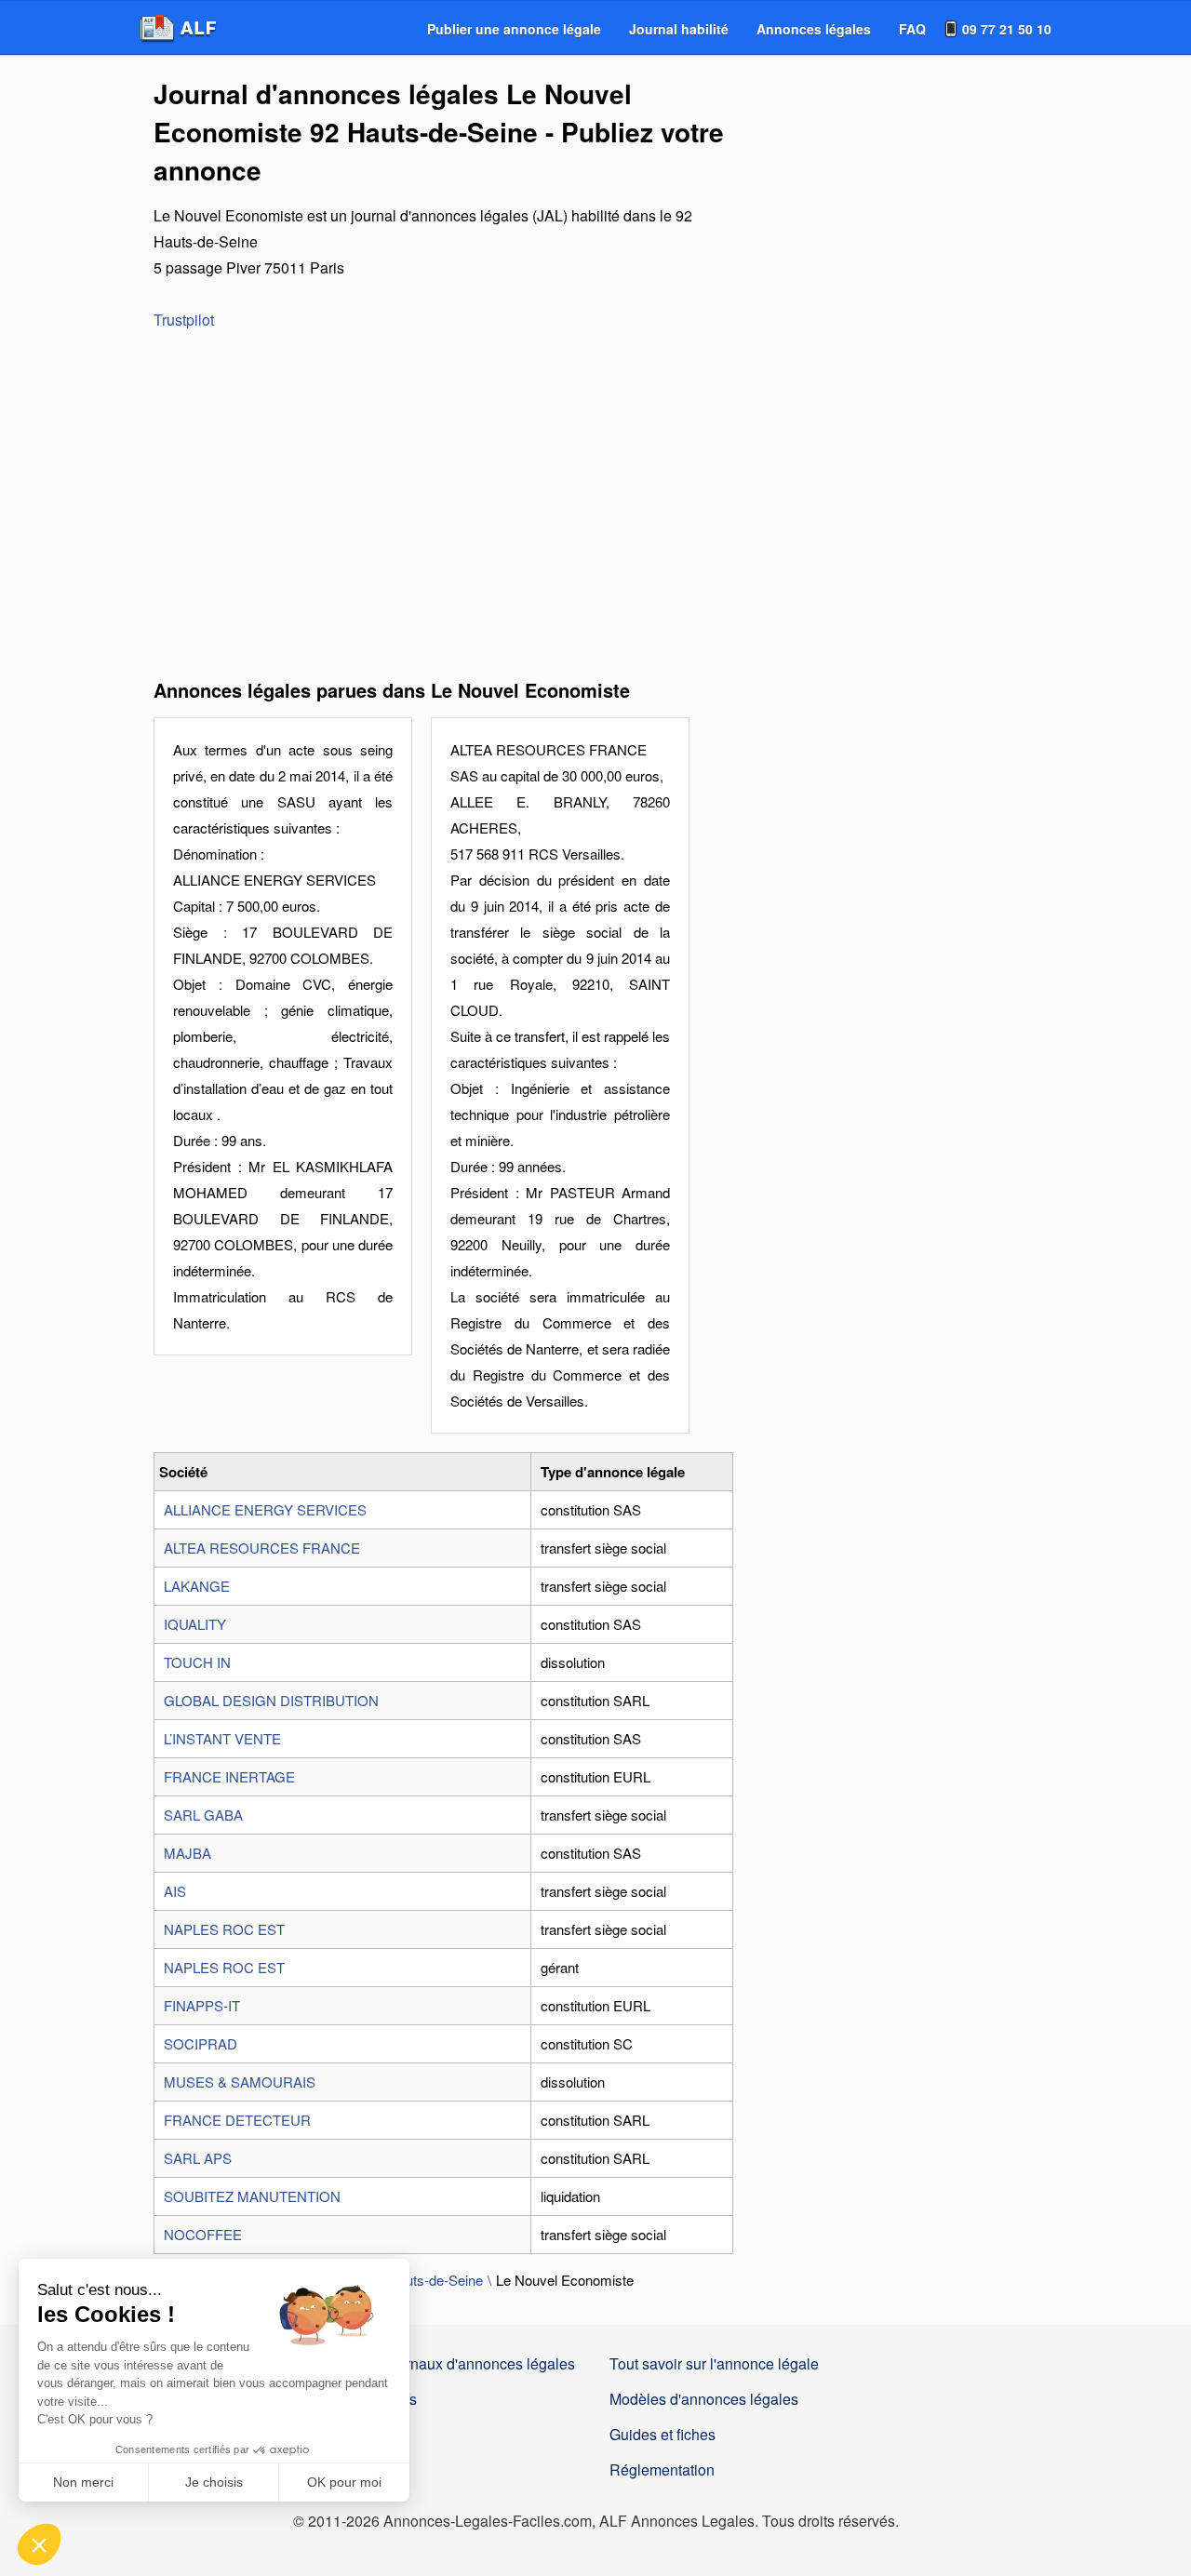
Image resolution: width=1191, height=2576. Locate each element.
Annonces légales (814, 29)
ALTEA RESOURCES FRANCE (262, 1548)
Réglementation (662, 2469)
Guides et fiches (662, 2434)
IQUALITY (195, 1624)
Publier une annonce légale (514, 29)
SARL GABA (203, 1815)
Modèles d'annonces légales (704, 2399)
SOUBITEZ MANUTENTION (252, 2196)
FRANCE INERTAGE (229, 1776)
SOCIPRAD (201, 2043)
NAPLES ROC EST (224, 1929)
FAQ (912, 29)
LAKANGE (197, 1586)
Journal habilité (679, 29)
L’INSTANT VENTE (222, 1738)
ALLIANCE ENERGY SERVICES (265, 1509)
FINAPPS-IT (202, 2005)
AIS (175, 1891)
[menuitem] (514, 29)
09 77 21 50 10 (1007, 29)
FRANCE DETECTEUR (237, 2120)
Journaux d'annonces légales (478, 2363)
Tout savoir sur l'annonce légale (714, 2363)
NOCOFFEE (203, 2234)
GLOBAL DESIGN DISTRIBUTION (271, 1700)
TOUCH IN (197, 1662)
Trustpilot (184, 320)
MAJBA (187, 1853)
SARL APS (198, 2158)
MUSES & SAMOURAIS (240, 2082)
